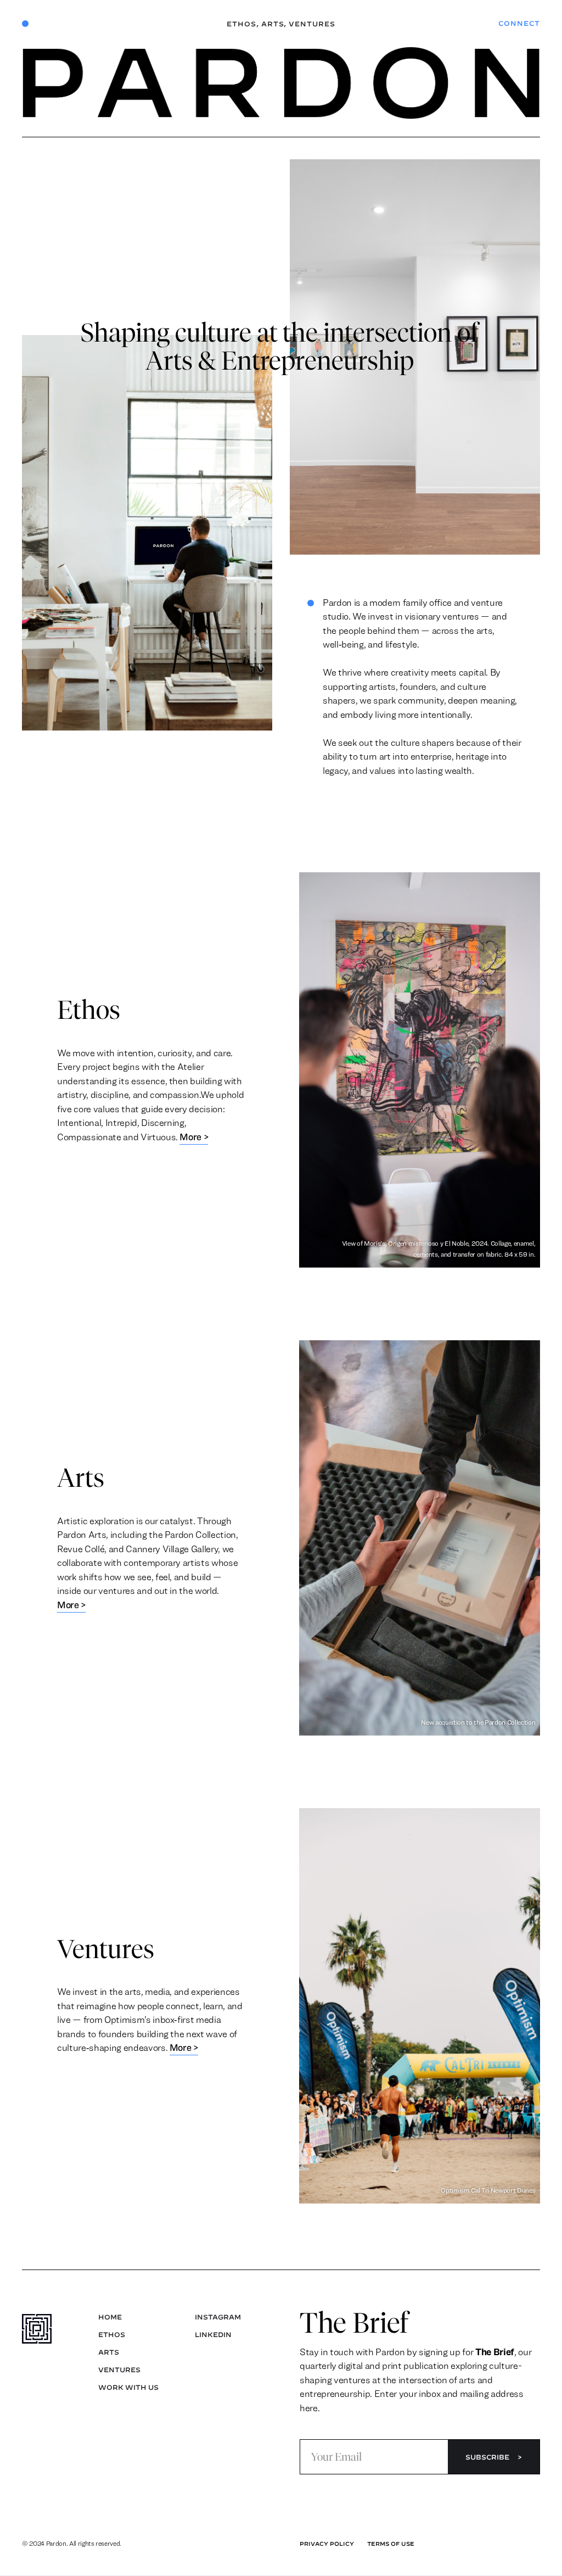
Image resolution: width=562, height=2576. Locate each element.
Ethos (243, 24)
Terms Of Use (391, 2544)
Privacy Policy (327, 2544)
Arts (274, 24)
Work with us (128, 2387)
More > (194, 1137)
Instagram (218, 2317)
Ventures (312, 24)
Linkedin (213, 2334)
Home (110, 2317)
